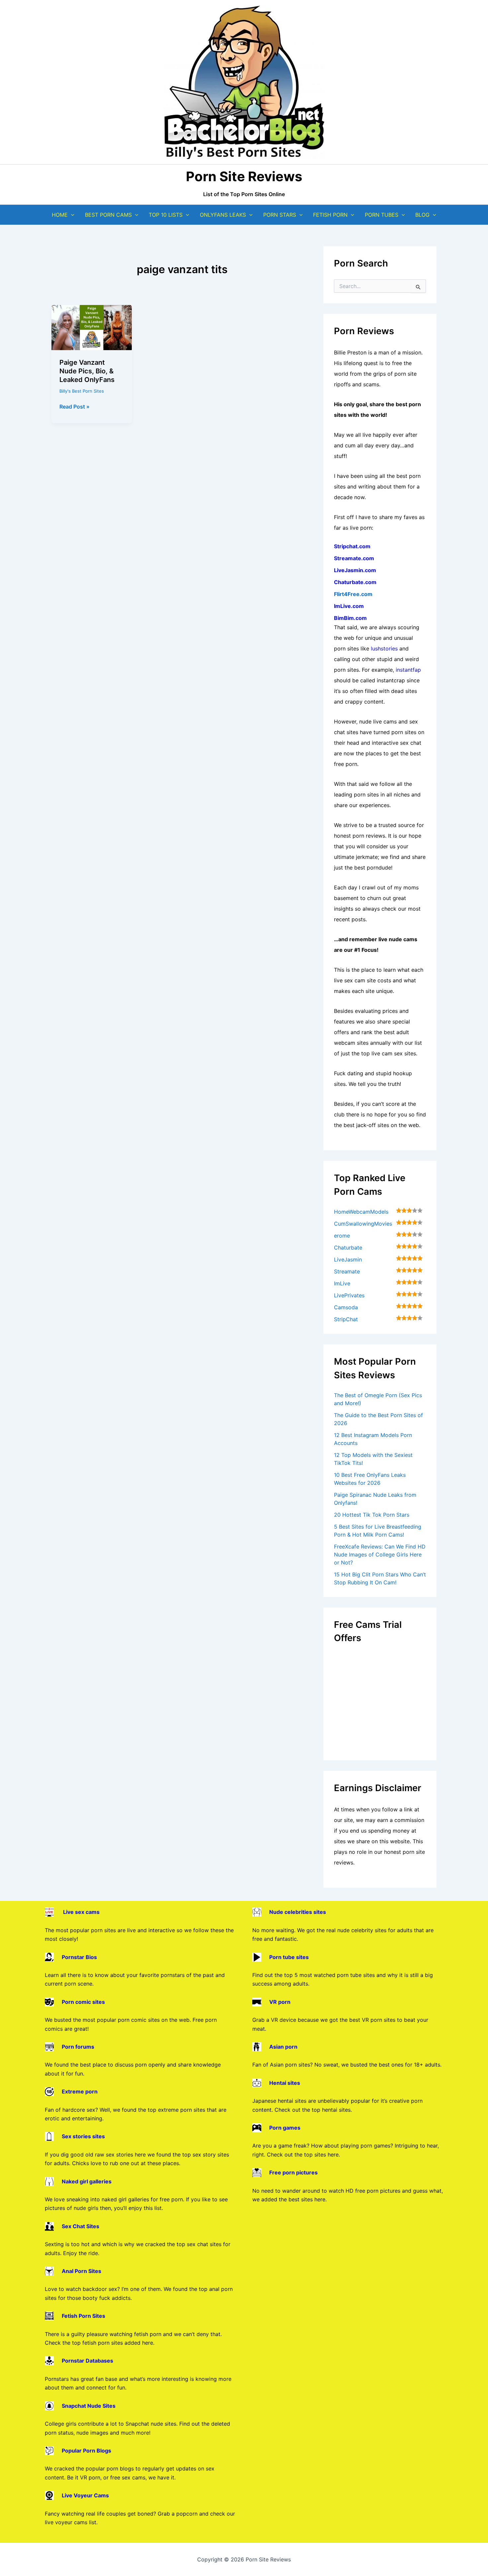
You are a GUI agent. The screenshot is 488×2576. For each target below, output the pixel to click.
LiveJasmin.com (355, 570)
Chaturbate (348, 1248)
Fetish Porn (330, 215)
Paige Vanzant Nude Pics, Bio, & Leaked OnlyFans (87, 371)
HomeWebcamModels (361, 1212)
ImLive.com (349, 606)
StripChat (346, 1319)
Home (60, 215)
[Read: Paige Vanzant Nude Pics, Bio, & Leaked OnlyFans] (92, 327)
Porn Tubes (382, 215)
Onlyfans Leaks (223, 215)
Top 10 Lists (166, 215)
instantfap (408, 670)
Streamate (347, 1271)
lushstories (384, 648)
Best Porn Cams (108, 215)
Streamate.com (354, 558)
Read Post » (75, 407)
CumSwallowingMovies (363, 1224)
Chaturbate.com (355, 582)
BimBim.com (350, 618)
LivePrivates (349, 1295)
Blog (422, 215)
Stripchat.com (352, 546)
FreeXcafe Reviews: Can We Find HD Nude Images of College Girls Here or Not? (380, 1554)
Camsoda (346, 1307)
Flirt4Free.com (353, 594)
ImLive (342, 1283)
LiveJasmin (348, 1259)
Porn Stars (280, 215)
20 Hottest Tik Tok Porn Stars (372, 1515)
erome (342, 1236)
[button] (71, 215)
